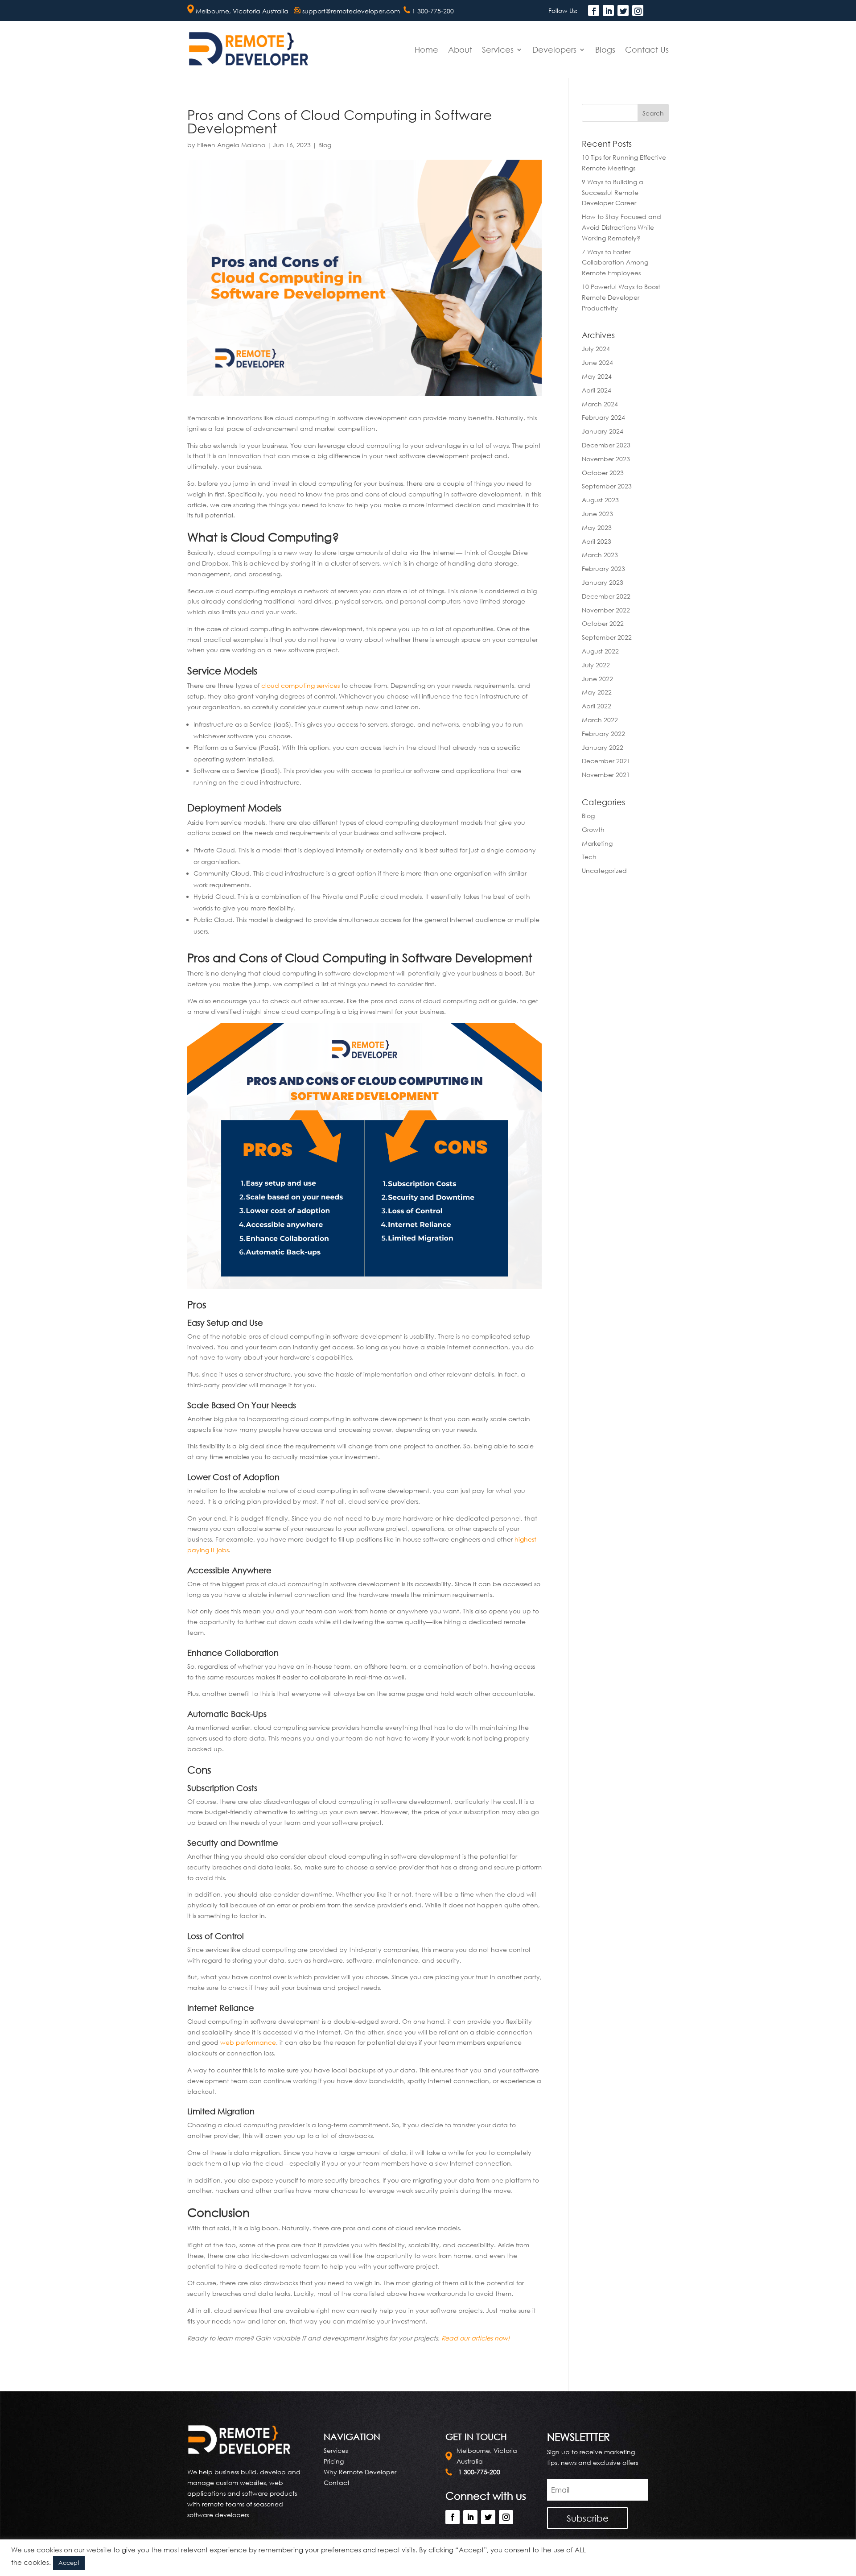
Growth (593, 829)
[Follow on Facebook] (594, 10)
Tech (589, 857)
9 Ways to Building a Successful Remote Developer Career (613, 192)
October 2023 (603, 473)
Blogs (605, 50)
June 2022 (597, 679)
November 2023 (606, 459)
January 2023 (603, 582)
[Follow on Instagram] (638, 10)
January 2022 (603, 747)
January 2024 (603, 431)
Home (426, 50)
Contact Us (647, 50)
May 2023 (597, 527)
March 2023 (600, 555)
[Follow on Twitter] (623, 10)
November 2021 (606, 775)
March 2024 (600, 404)
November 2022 (606, 610)
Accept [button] (69, 2563)
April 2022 (597, 706)
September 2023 (607, 486)
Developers (554, 50)
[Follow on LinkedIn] (608, 10)
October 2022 (603, 623)
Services (498, 50)
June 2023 (597, 514)
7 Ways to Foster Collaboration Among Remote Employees (615, 263)
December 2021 (606, 761)
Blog (325, 145)
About (460, 50)
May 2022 (597, 692)
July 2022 (596, 665)
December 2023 (606, 445)
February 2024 (603, 417)
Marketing (597, 843)
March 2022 (600, 720)
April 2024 (597, 390)
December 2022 (606, 596)
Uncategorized (604, 870)
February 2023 (603, 569)
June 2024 (597, 362)
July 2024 (596, 349)
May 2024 (597, 376)
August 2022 (600, 651)
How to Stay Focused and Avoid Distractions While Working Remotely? (621, 227)
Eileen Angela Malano (231, 145)
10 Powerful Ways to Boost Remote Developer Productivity (621, 297)
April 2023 (597, 541)
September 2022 (607, 637)
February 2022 (603, 734)
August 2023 (600, 500)
